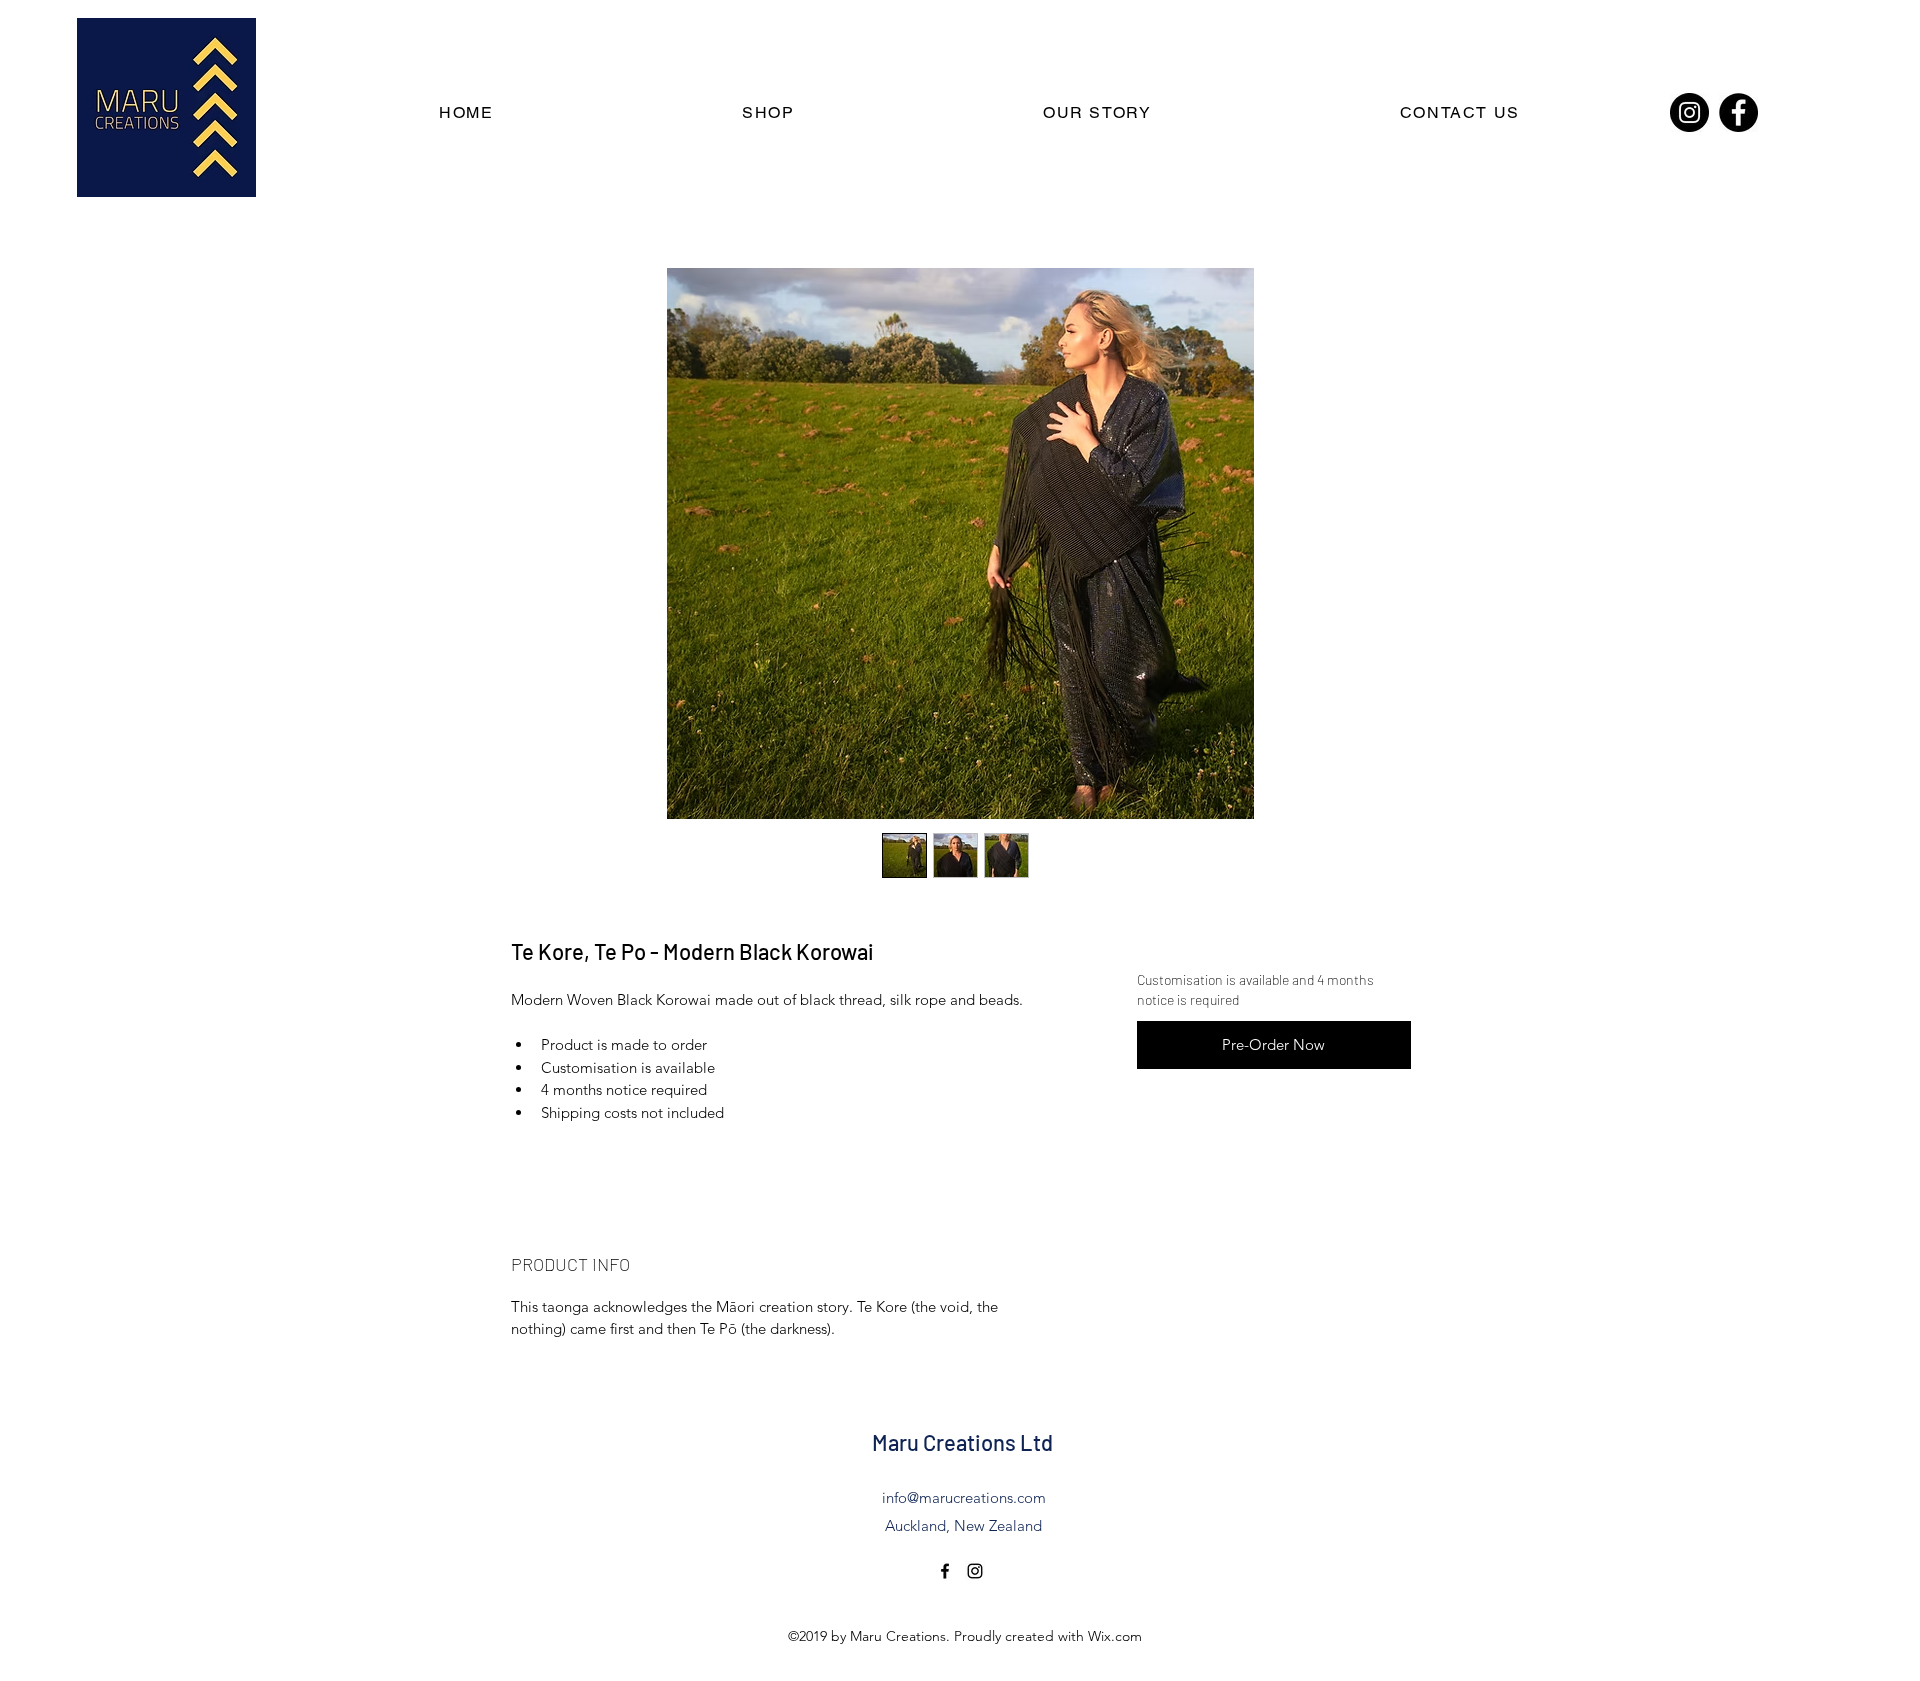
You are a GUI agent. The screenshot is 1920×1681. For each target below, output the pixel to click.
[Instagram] (1689, 112)
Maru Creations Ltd (962, 1442)
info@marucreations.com (964, 1497)
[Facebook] (1738, 112)
